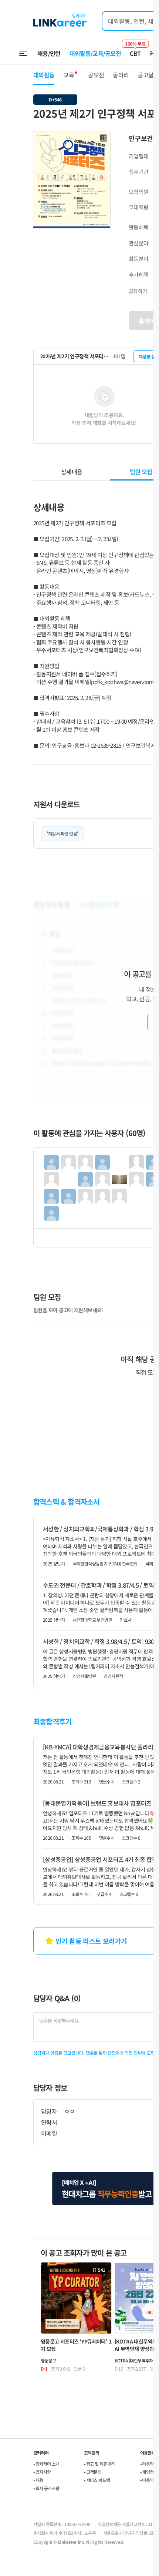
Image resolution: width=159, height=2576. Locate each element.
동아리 (121, 75)
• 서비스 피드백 (97, 2480)
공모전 (96, 75)
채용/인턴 (49, 53)
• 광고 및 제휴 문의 (100, 2464)
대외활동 (44, 75)
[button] (104, 138)
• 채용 (38, 2480)
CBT (135, 50)
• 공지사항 (42, 2472)
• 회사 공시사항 (46, 2488)
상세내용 (72, 472)
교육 (69, 75)
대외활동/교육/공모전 (95, 53)
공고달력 (148, 75)
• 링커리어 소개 (46, 2464)
